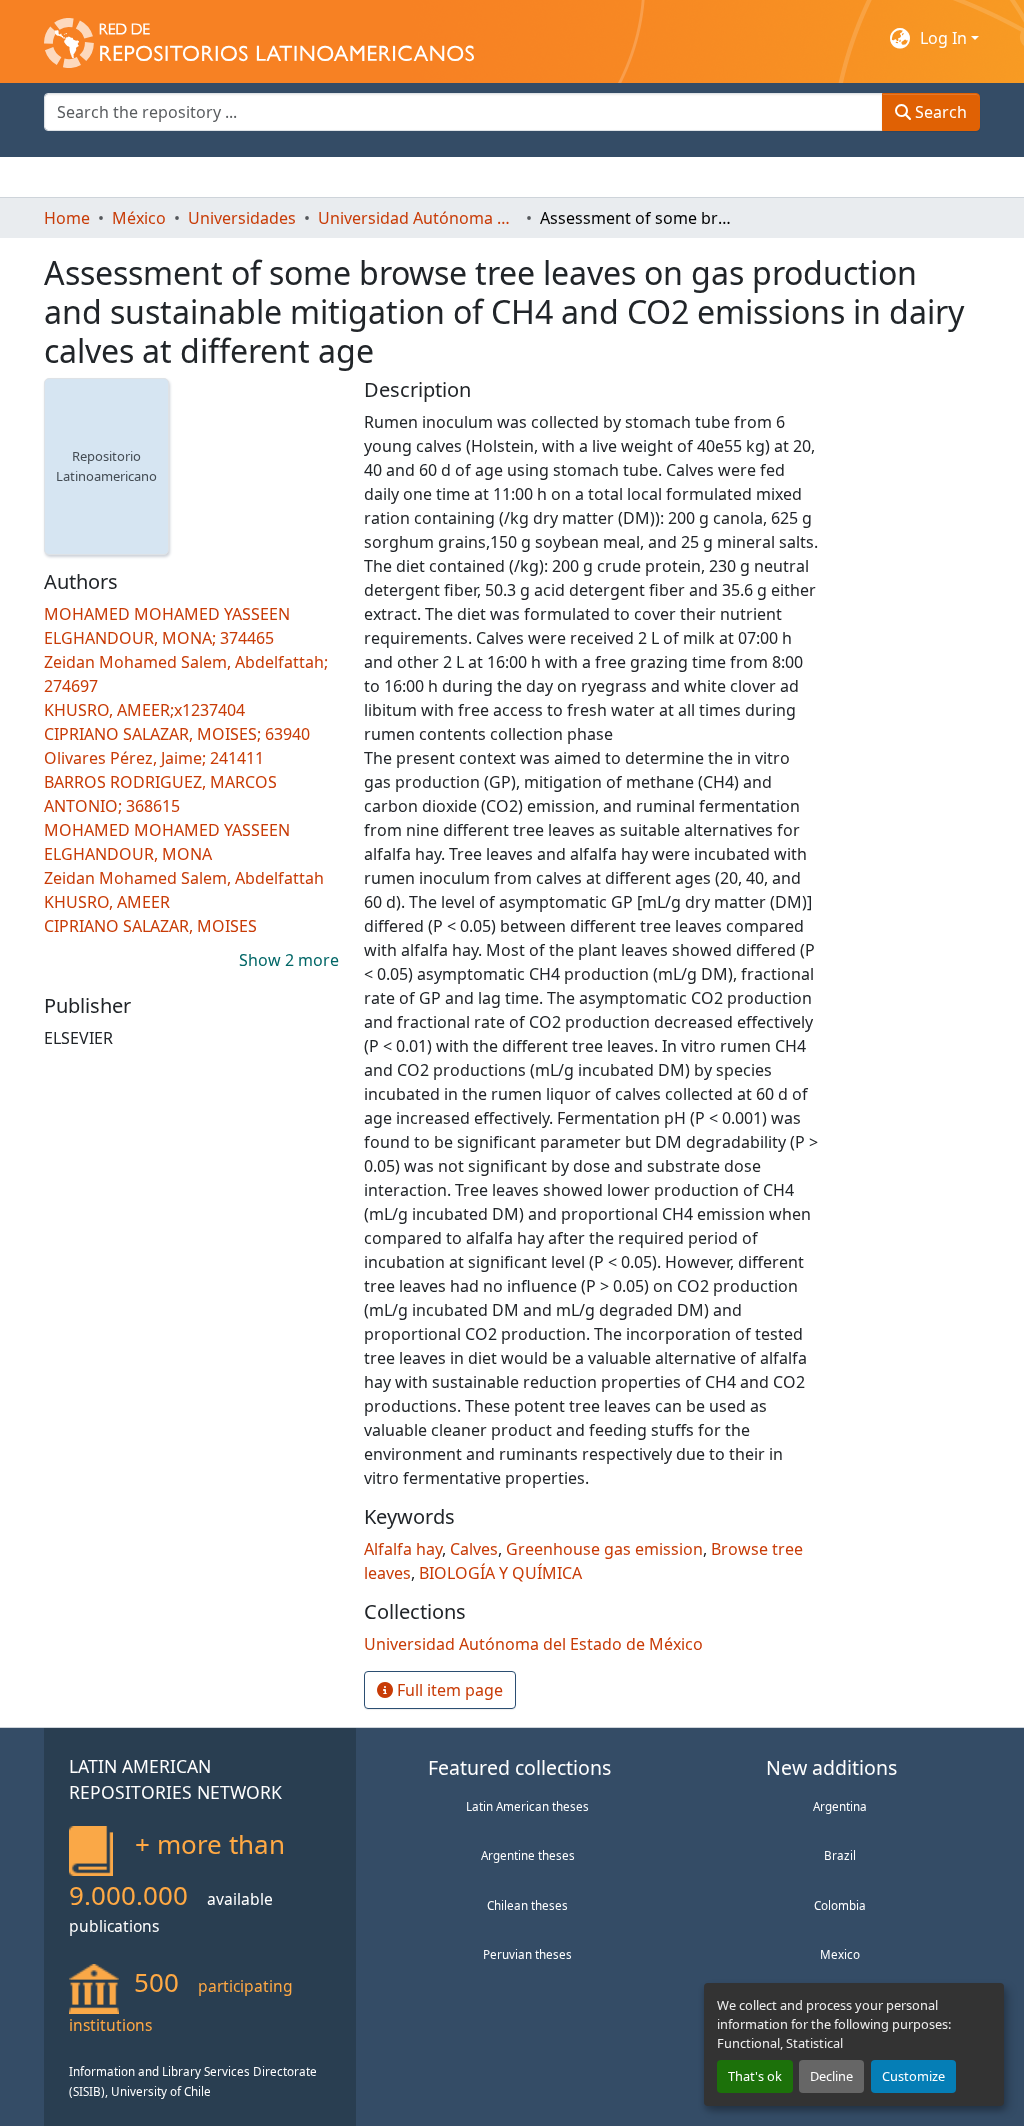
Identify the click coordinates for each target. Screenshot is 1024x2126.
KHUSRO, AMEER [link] (107, 902)
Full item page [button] (448, 1690)
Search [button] (939, 112)
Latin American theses (527, 1806)
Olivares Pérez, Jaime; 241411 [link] (154, 758)
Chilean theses (527, 1905)
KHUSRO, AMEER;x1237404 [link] (144, 710)
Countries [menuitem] (193, 177)
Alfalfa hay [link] (403, 1549)
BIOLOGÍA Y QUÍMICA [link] (500, 1573)
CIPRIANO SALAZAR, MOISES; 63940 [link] (177, 734)
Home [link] (67, 218)
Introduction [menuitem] (92, 177)
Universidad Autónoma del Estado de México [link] (418, 218)
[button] (259, 38)
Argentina (840, 1806)
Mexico (840, 1954)
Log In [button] (945, 38)
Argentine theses (528, 1855)
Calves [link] (474, 1549)
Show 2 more (289, 960)
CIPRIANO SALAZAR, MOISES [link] (150, 926)
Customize (913, 2076)
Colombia (840, 1905)
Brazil (840, 1855)
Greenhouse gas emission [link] (604, 1549)
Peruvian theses (527, 1954)
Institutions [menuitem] (289, 177)
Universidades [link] (242, 218)
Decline (831, 2076)
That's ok (755, 2076)
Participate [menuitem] (390, 177)
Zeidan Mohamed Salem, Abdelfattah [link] (184, 878)
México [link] (139, 218)
